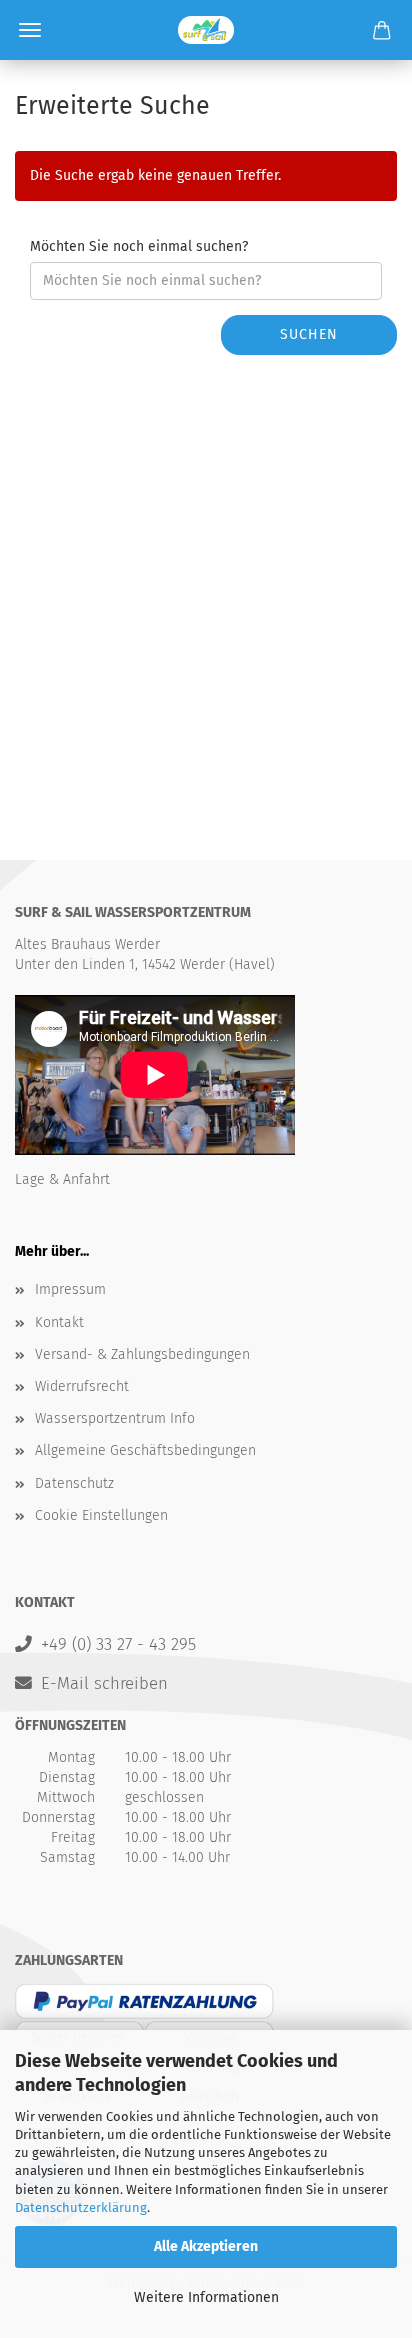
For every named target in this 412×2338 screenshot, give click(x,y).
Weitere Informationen (206, 2297)
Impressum (70, 1289)
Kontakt (59, 1322)
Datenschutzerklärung (81, 2207)
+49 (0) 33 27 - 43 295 (118, 1644)
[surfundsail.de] (206, 30)
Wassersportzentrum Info (115, 1418)
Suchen (309, 334)
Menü (30, 30)
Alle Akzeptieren (206, 2246)
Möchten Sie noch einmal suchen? (139, 246)
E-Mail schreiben (104, 1683)
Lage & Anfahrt (62, 1179)
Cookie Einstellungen (101, 1515)
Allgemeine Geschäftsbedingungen (145, 1450)
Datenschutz (74, 1483)
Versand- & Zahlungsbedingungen (142, 1354)
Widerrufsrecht (82, 1386)
